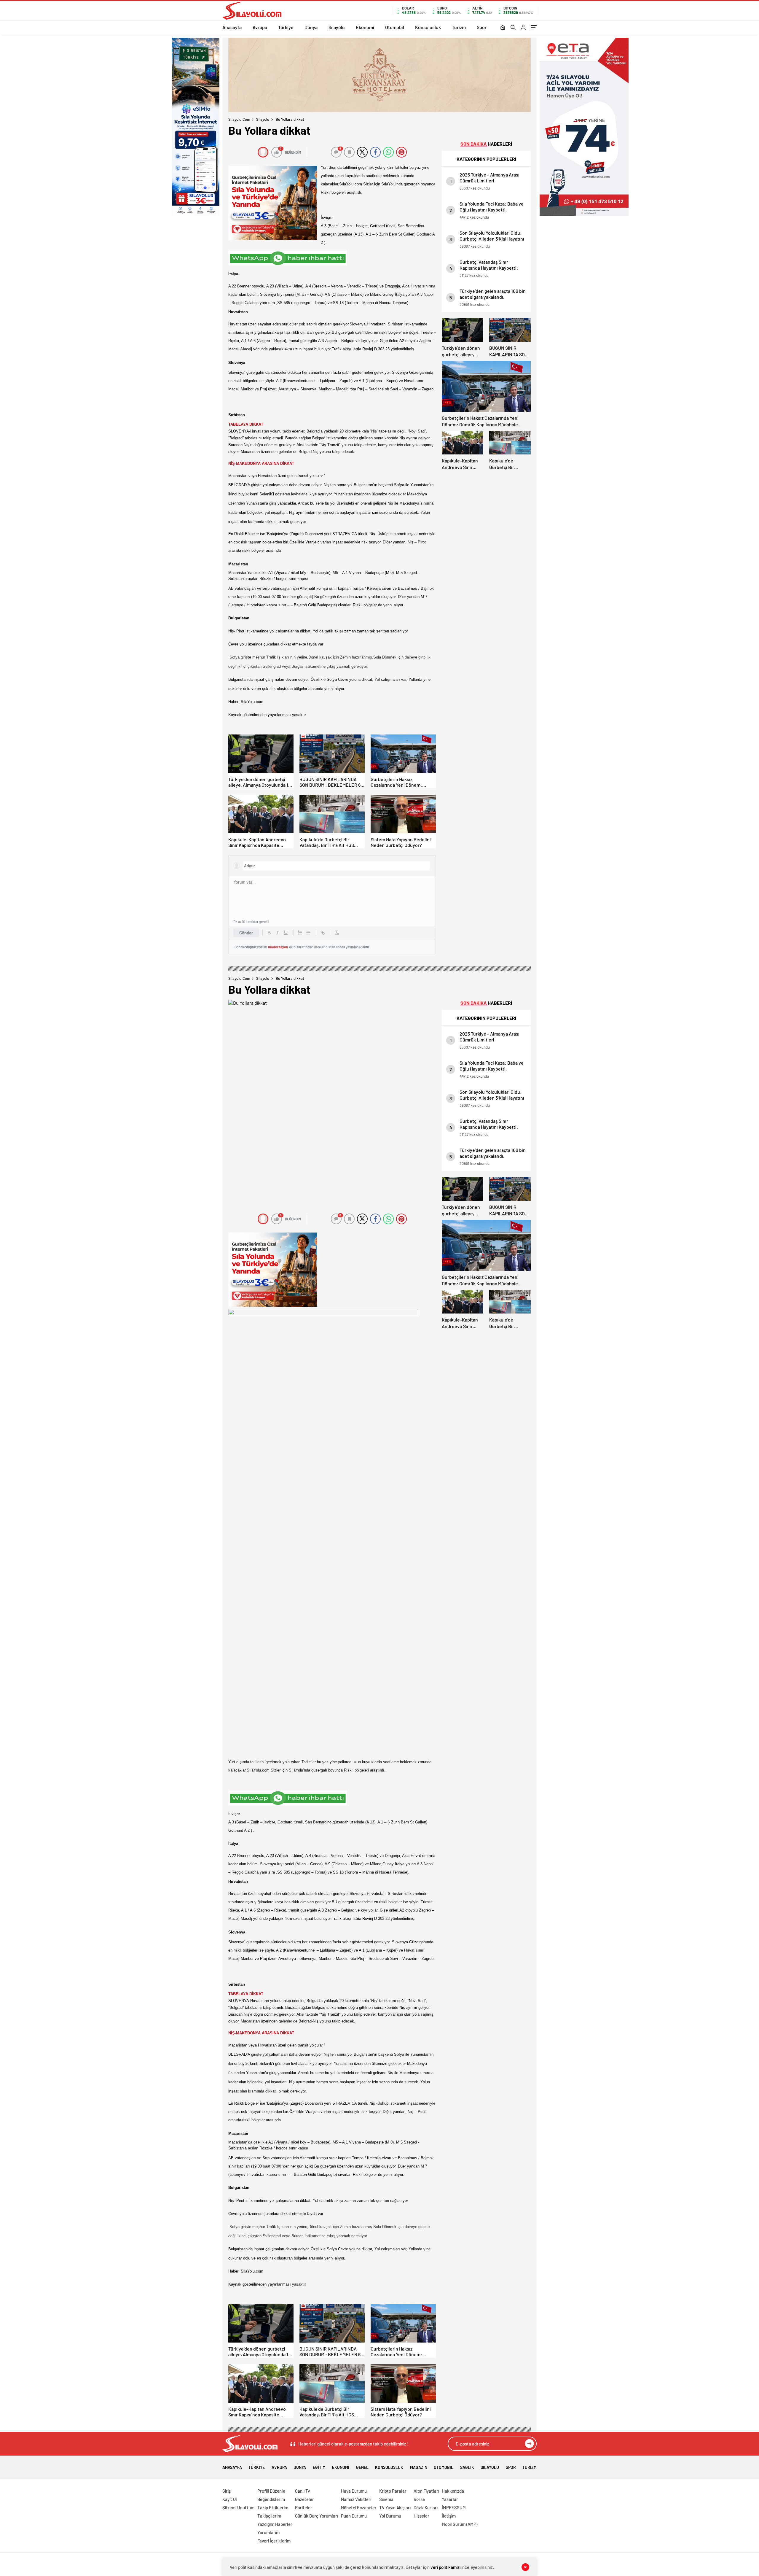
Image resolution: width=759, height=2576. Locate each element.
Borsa (419, 2499)
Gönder (246, 933)
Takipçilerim (269, 2516)
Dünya (311, 27)
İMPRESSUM (454, 2507)
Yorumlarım (268, 2532)
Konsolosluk (428, 27)
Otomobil (395, 27)
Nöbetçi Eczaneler (359, 2507)
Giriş (227, 2491)
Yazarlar (450, 2499)
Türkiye (286, 27)
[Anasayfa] (503, 28)
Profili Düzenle (271, 2491)
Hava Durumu (354, 2491)
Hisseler (421, 2516)
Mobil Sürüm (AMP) (460, 2524)
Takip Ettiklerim (273, 2507)
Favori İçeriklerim (274, 2541)
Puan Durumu (354, 2516)
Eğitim (319, 2467)
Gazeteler (304, 2499)
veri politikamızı (445, 2567)
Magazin (419, 2467)
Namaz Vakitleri (356, 2499)
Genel (362, 2467)
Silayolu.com (239, 119)
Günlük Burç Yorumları (316, 2516)
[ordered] (300, 933)
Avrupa (260, 27)
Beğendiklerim (271, 2499)
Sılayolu (337, 27)
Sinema (386, 2499)
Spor (482, 27)
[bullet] (308, 933)
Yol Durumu (390, 2516)
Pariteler (304, 2507)
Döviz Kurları (426, 2507)
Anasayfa (232, 27)
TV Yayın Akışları (395, 2507)
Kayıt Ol (230, 2499)
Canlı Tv (302, 2491)
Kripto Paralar (393, 2491)
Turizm (459, 27)
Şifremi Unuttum (238, 2507)
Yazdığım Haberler (275, 2524)
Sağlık (467, 2467)
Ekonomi (365, 27)
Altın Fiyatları (426, 2491)
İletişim (449, 2516)
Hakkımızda (453, 2491)
